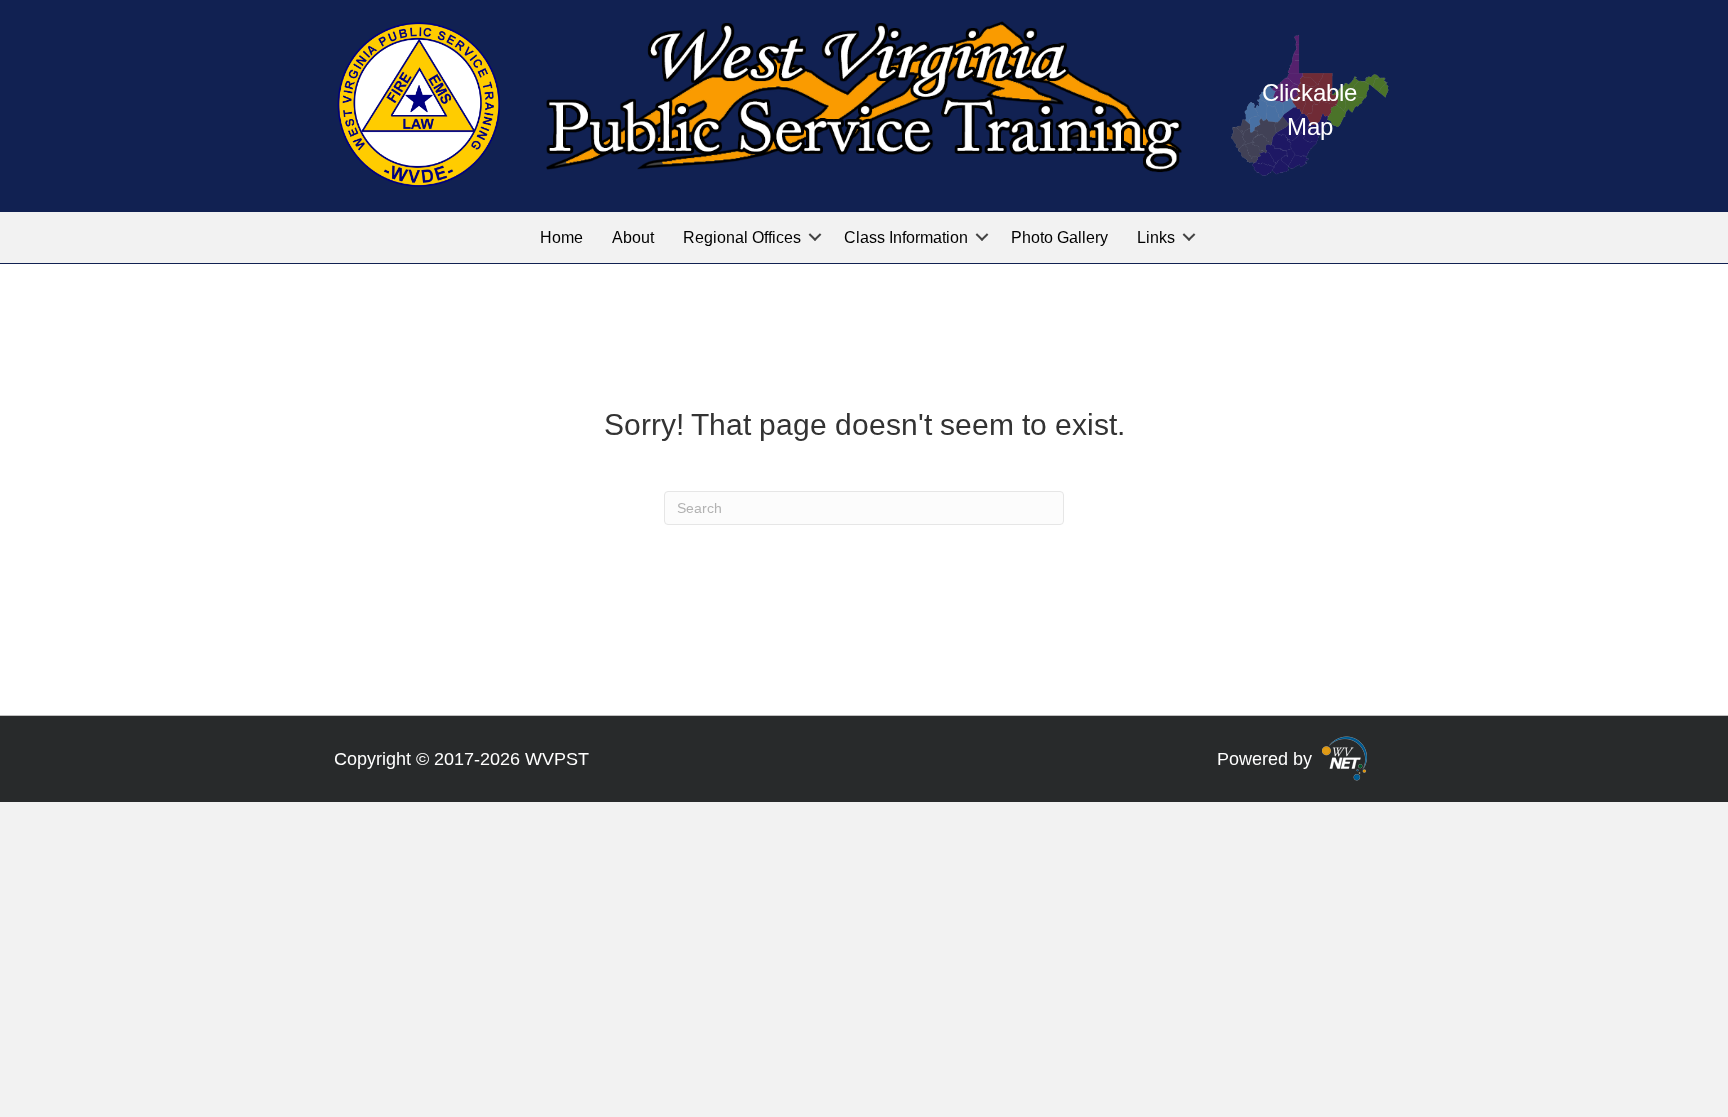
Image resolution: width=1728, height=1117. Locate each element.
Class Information (906, 237)
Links (1156, 237)
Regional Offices (742, 237)
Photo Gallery (1059, 237)
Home (561, 237)
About (633, 237)
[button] (815, 237)
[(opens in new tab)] (1344, 757)
